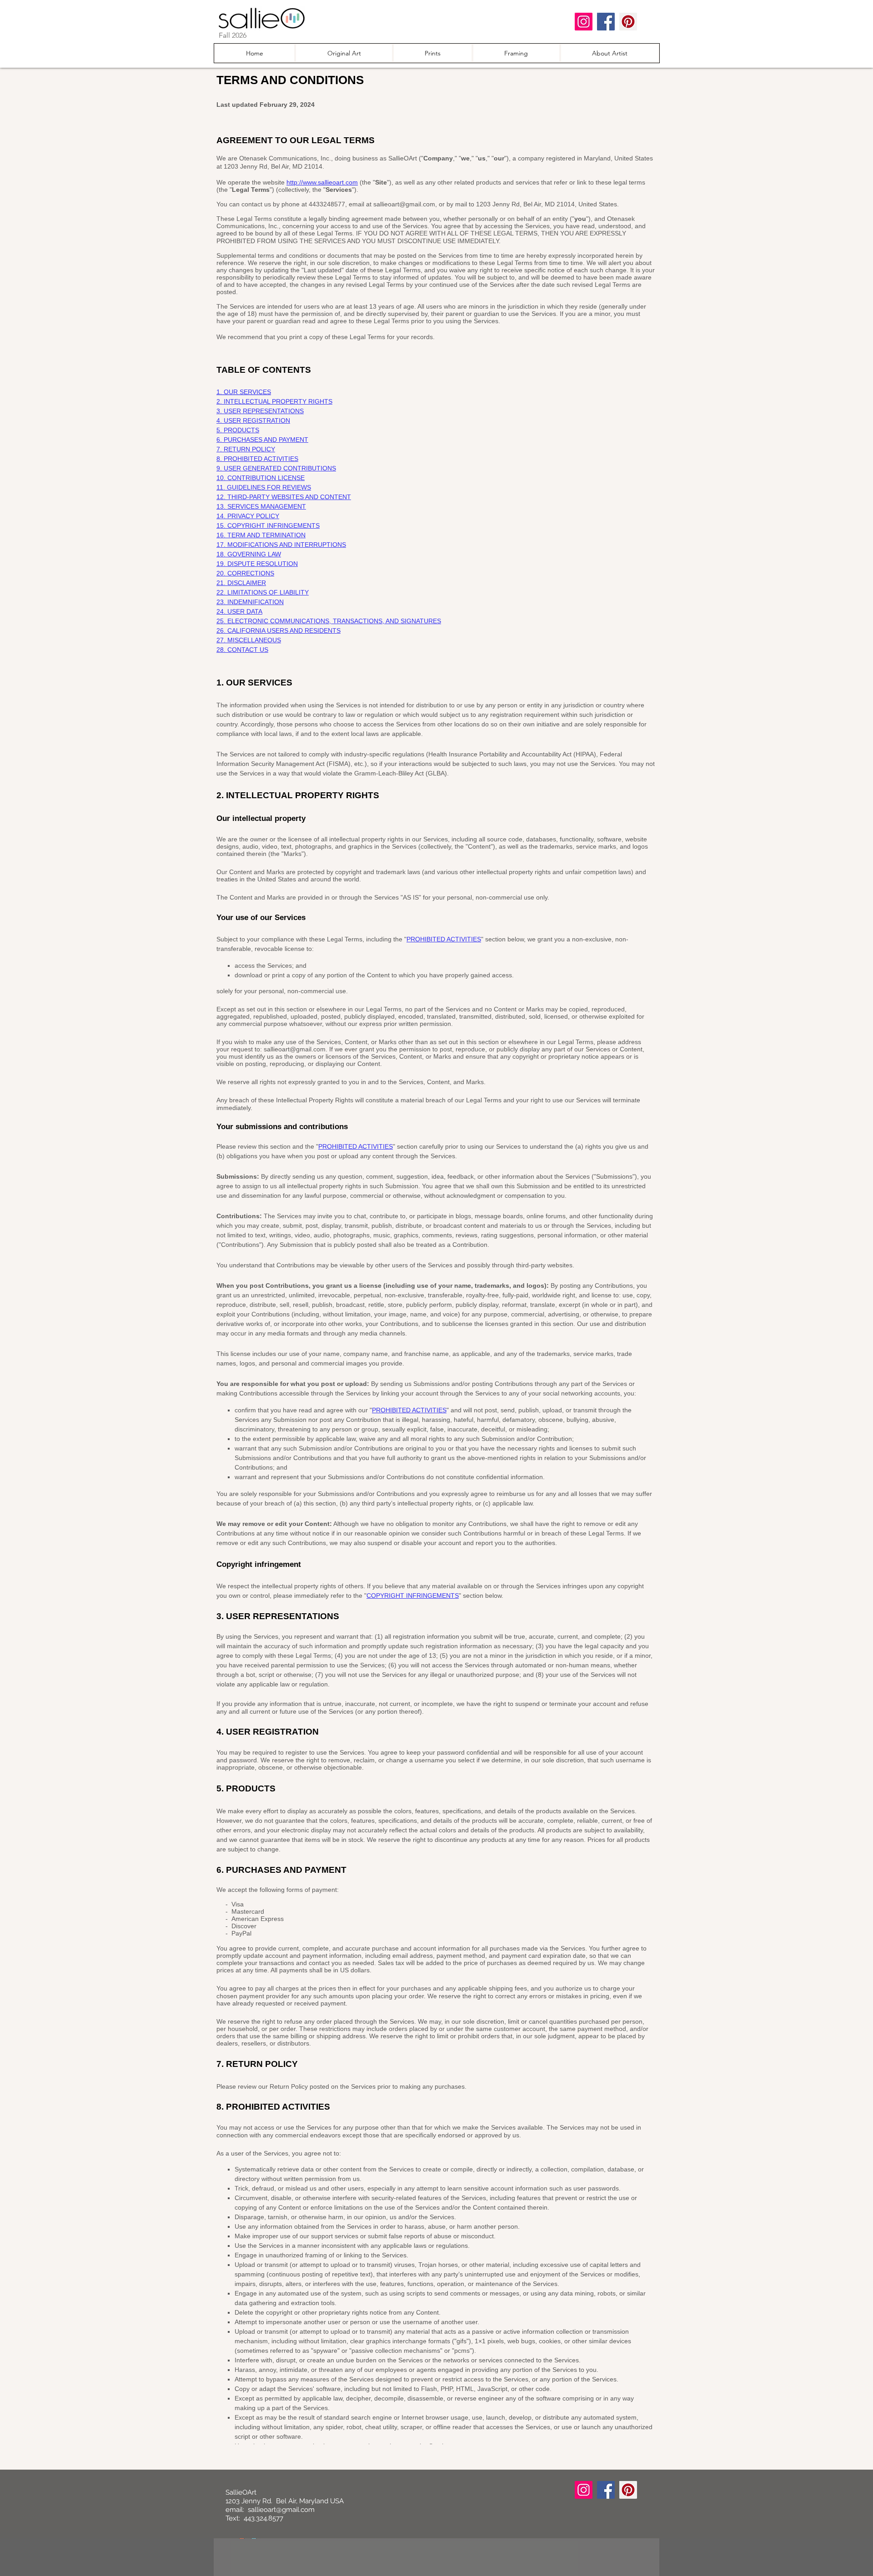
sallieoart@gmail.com (281, 2510)
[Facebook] (606, 22)
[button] (433, 53)
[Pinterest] (628, 22)
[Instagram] (584, 22)
